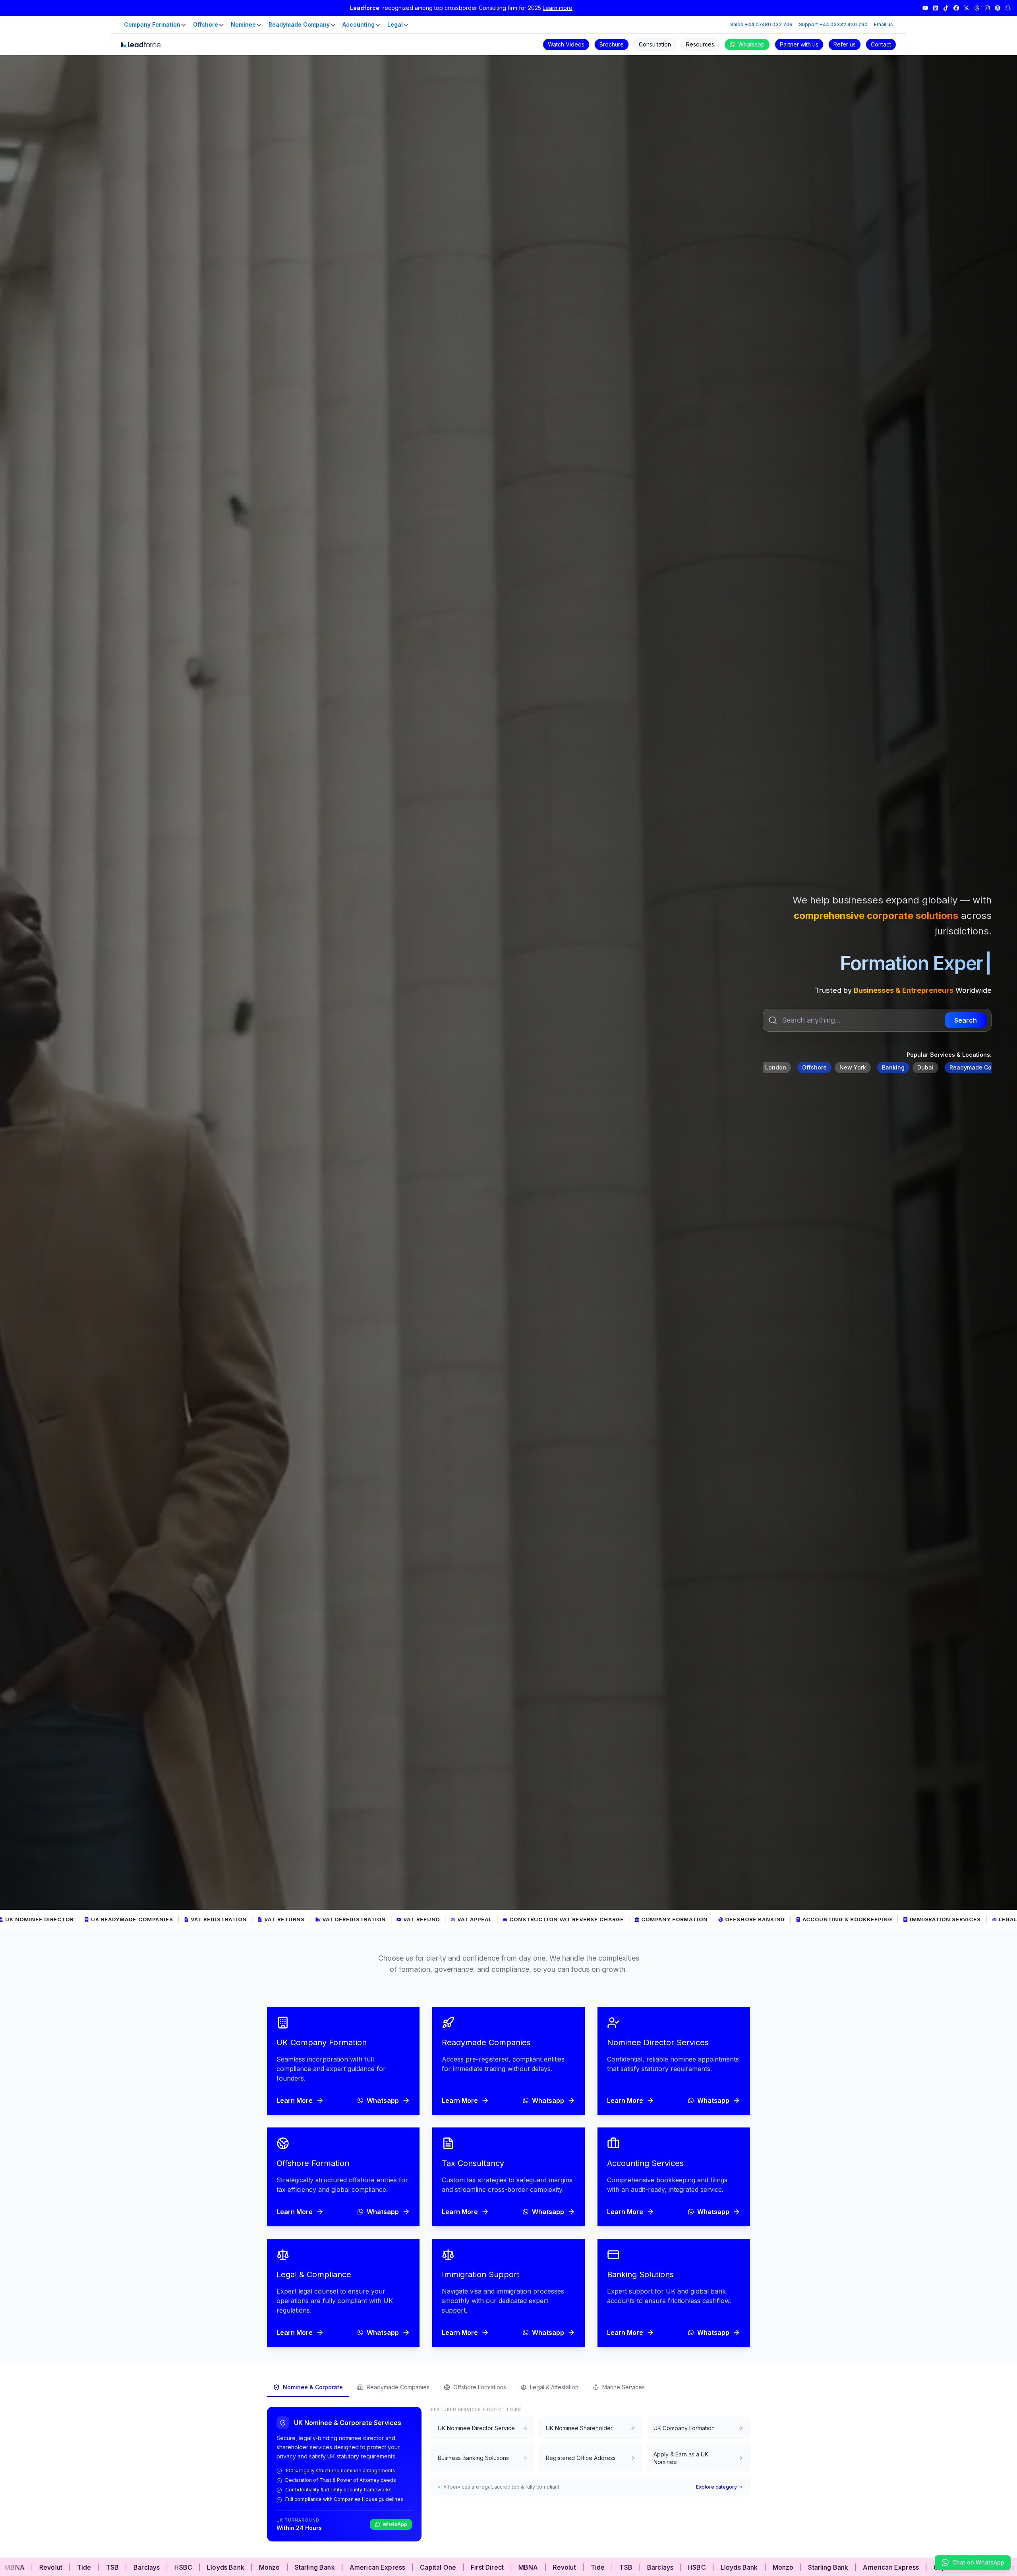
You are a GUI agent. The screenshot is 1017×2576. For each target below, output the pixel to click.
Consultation (655, 44)
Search (966, 1020)
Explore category (716, 2487)
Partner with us (799, 44)
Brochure (612, 44)
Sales (761, 24)
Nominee (243, 24)
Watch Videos (566, 44)
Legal (395, 24)
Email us (884, 24)
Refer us (845, 44)
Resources (700, 44)
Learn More (295, 2100)
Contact (881, 44)
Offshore (206, 24)
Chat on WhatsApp (978, 2562)
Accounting (359, 24)
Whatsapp (751, 44)
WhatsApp (395, 2524)
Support (833, 24)
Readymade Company (299, 24)
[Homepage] (141, 44)
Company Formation (152, 24)
